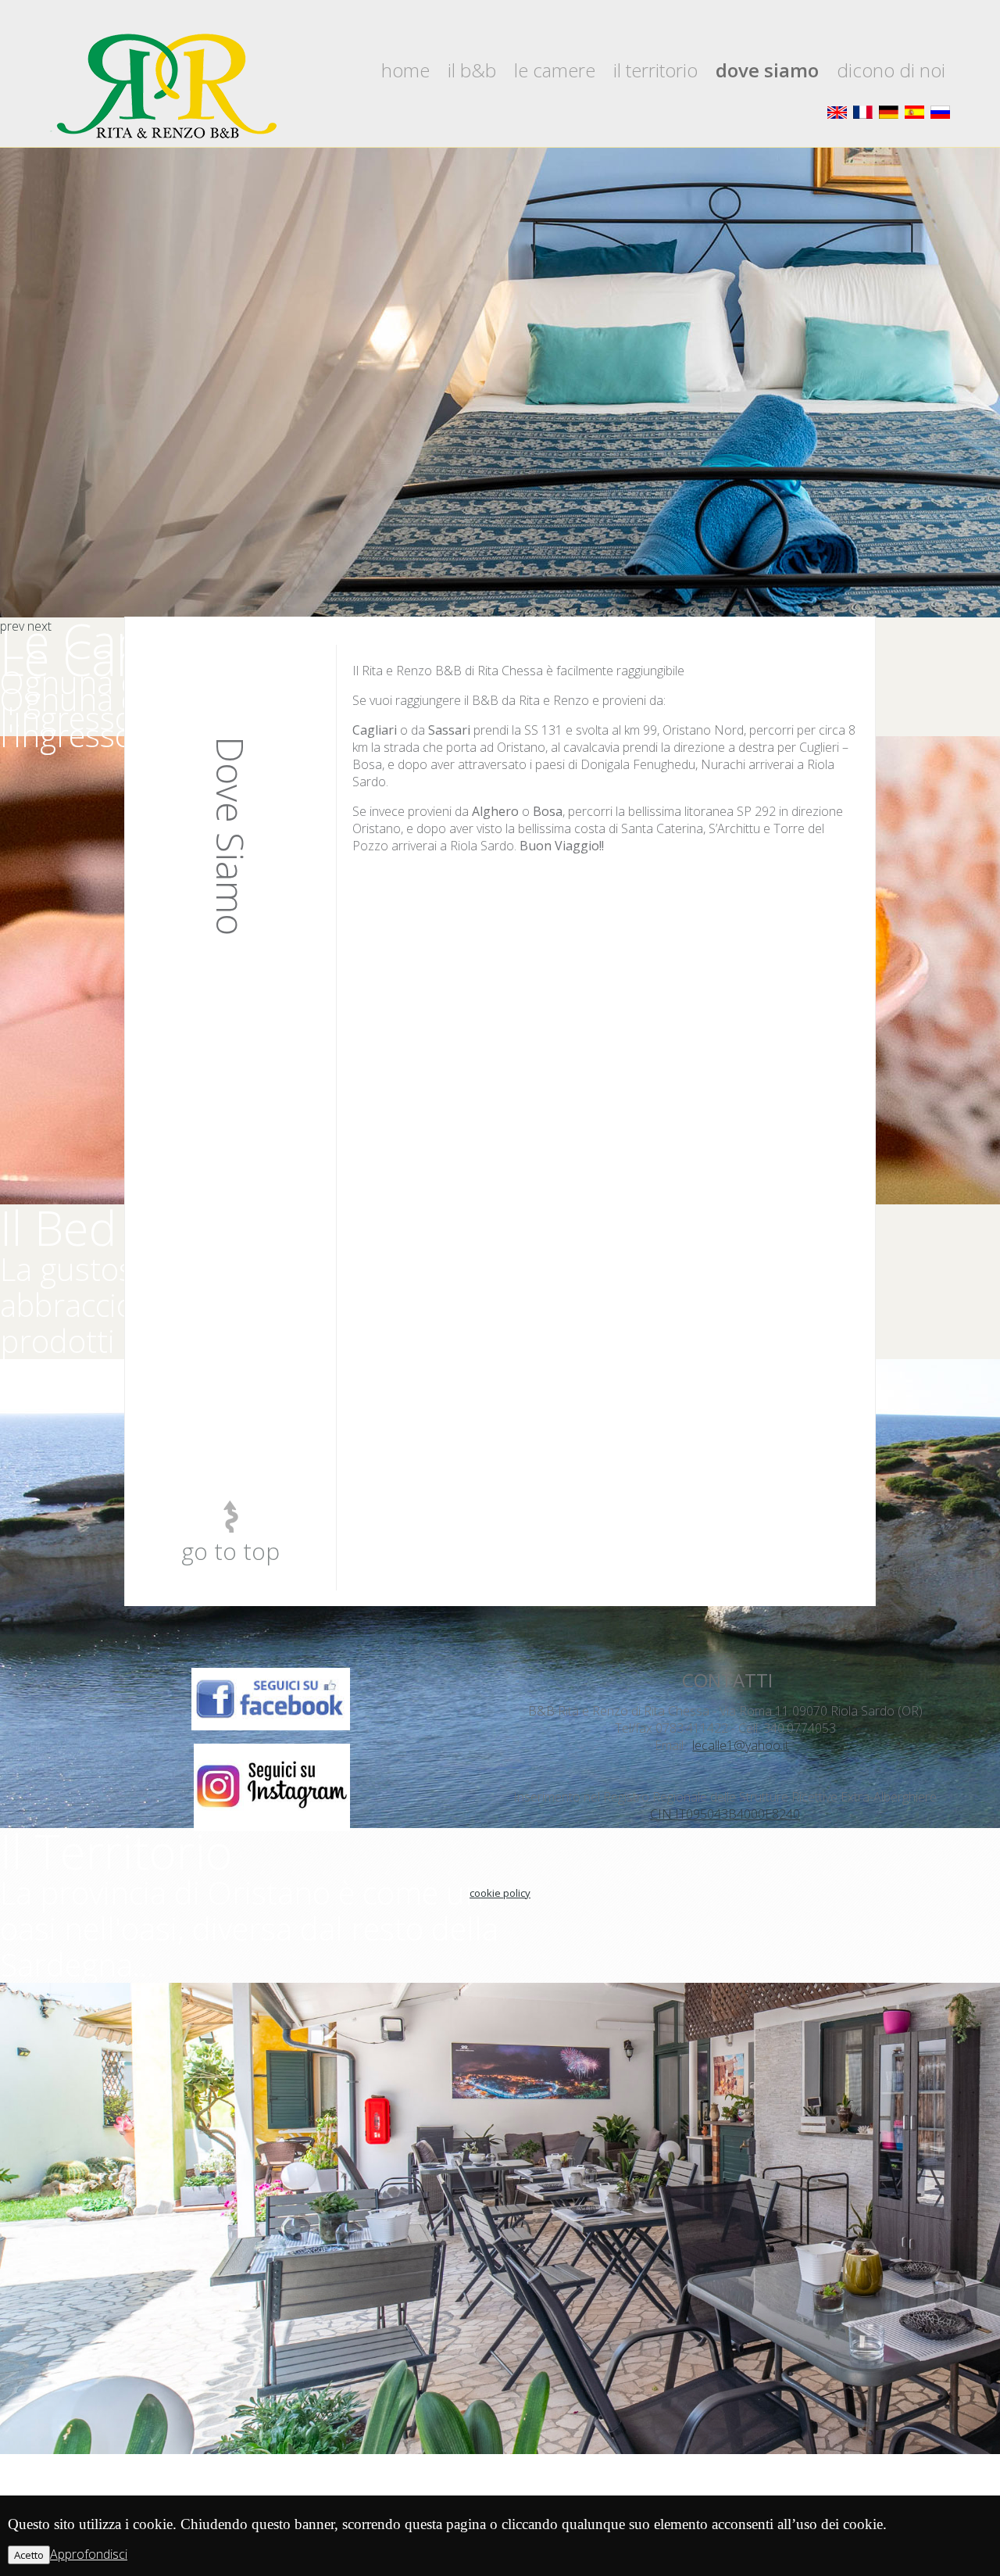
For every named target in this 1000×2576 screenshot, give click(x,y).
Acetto (29, 2555)
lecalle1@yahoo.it (741, 1745)
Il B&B (472, 70)
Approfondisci (89, 2554)
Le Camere (555, 70)
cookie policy (500, 1893)
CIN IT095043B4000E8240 (725, 1814)
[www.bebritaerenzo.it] (164, 87)
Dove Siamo (767, 70)
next (39, 626)
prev (12, 626)
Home (405, 70)
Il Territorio (655, 70)
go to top (230, 1551)
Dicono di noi (891, 70)
